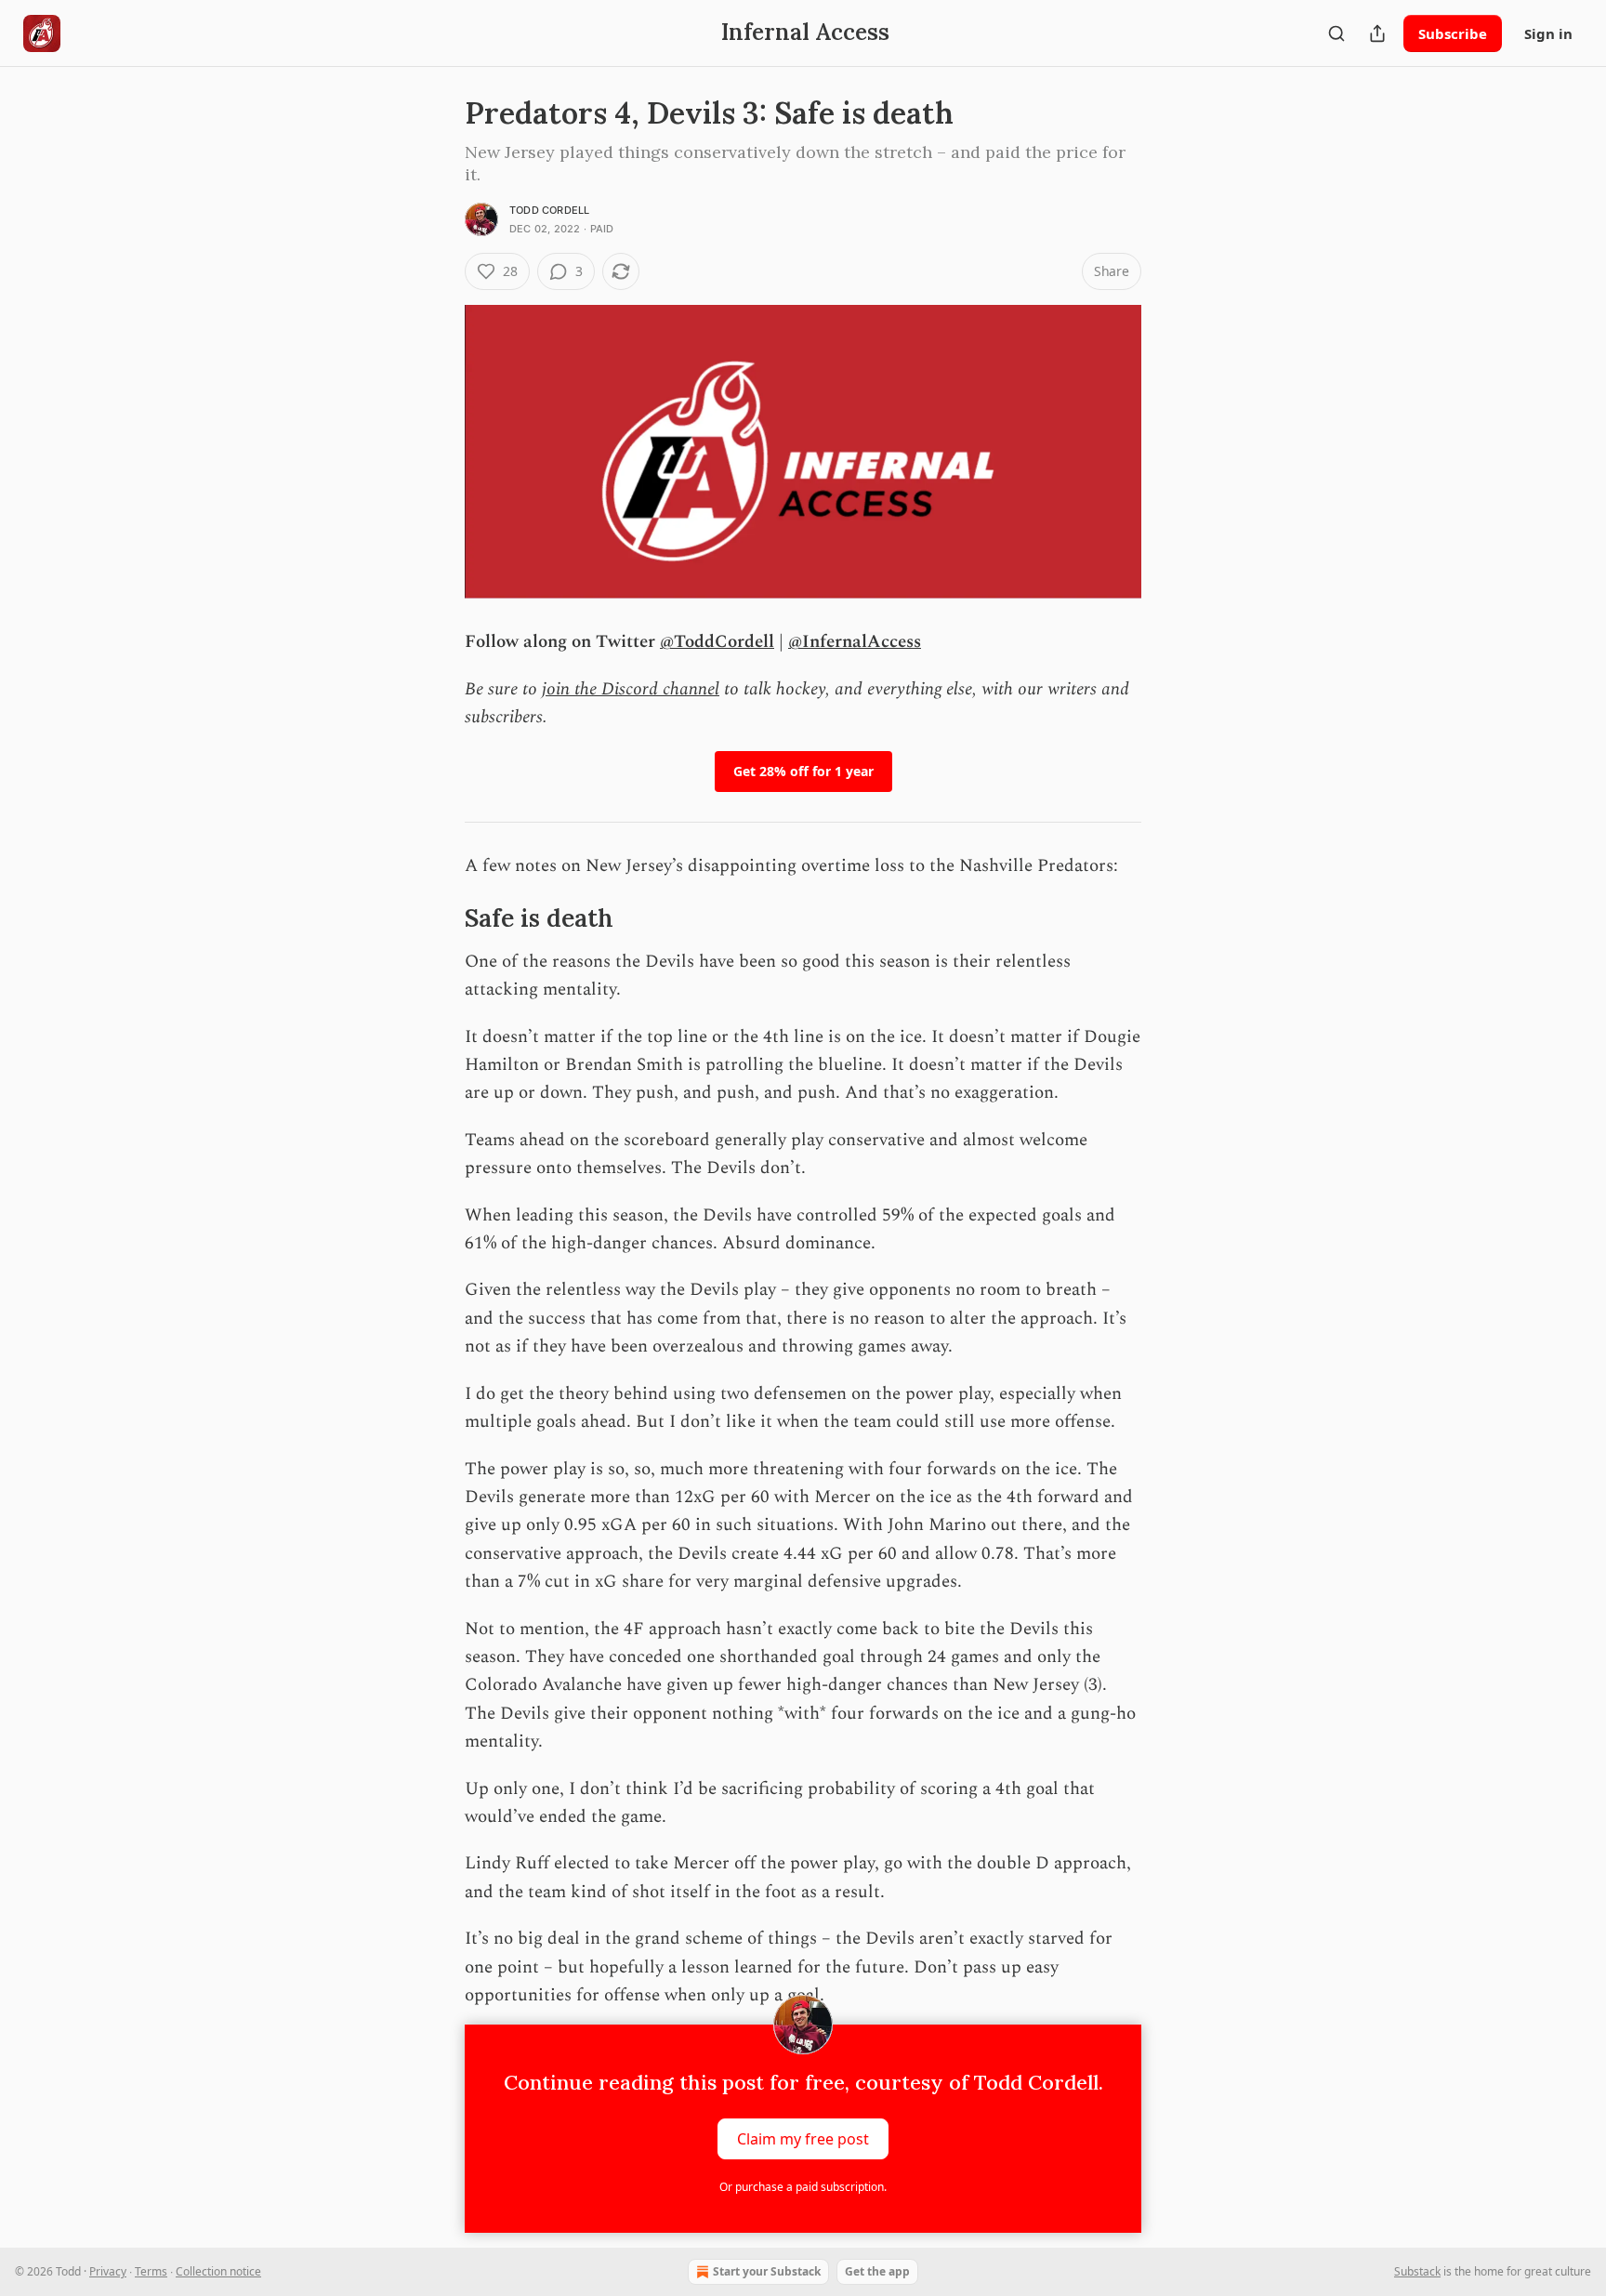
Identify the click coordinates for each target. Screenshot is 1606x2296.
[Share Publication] (1377, 33)
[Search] (1336, 33)
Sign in (1548, 33)
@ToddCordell (717, 642)
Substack (1417, 2271)
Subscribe (1453, 33)
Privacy (108, 2271)
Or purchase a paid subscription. (803, 2187)
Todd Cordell (549, 210)
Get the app (877, 2271)
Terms (151, 2271)
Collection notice (218, 2271)
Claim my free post (803, 2139)
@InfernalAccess (855, 642)
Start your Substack (767, 2271)
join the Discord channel (631, 689)
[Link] (439, 918)
